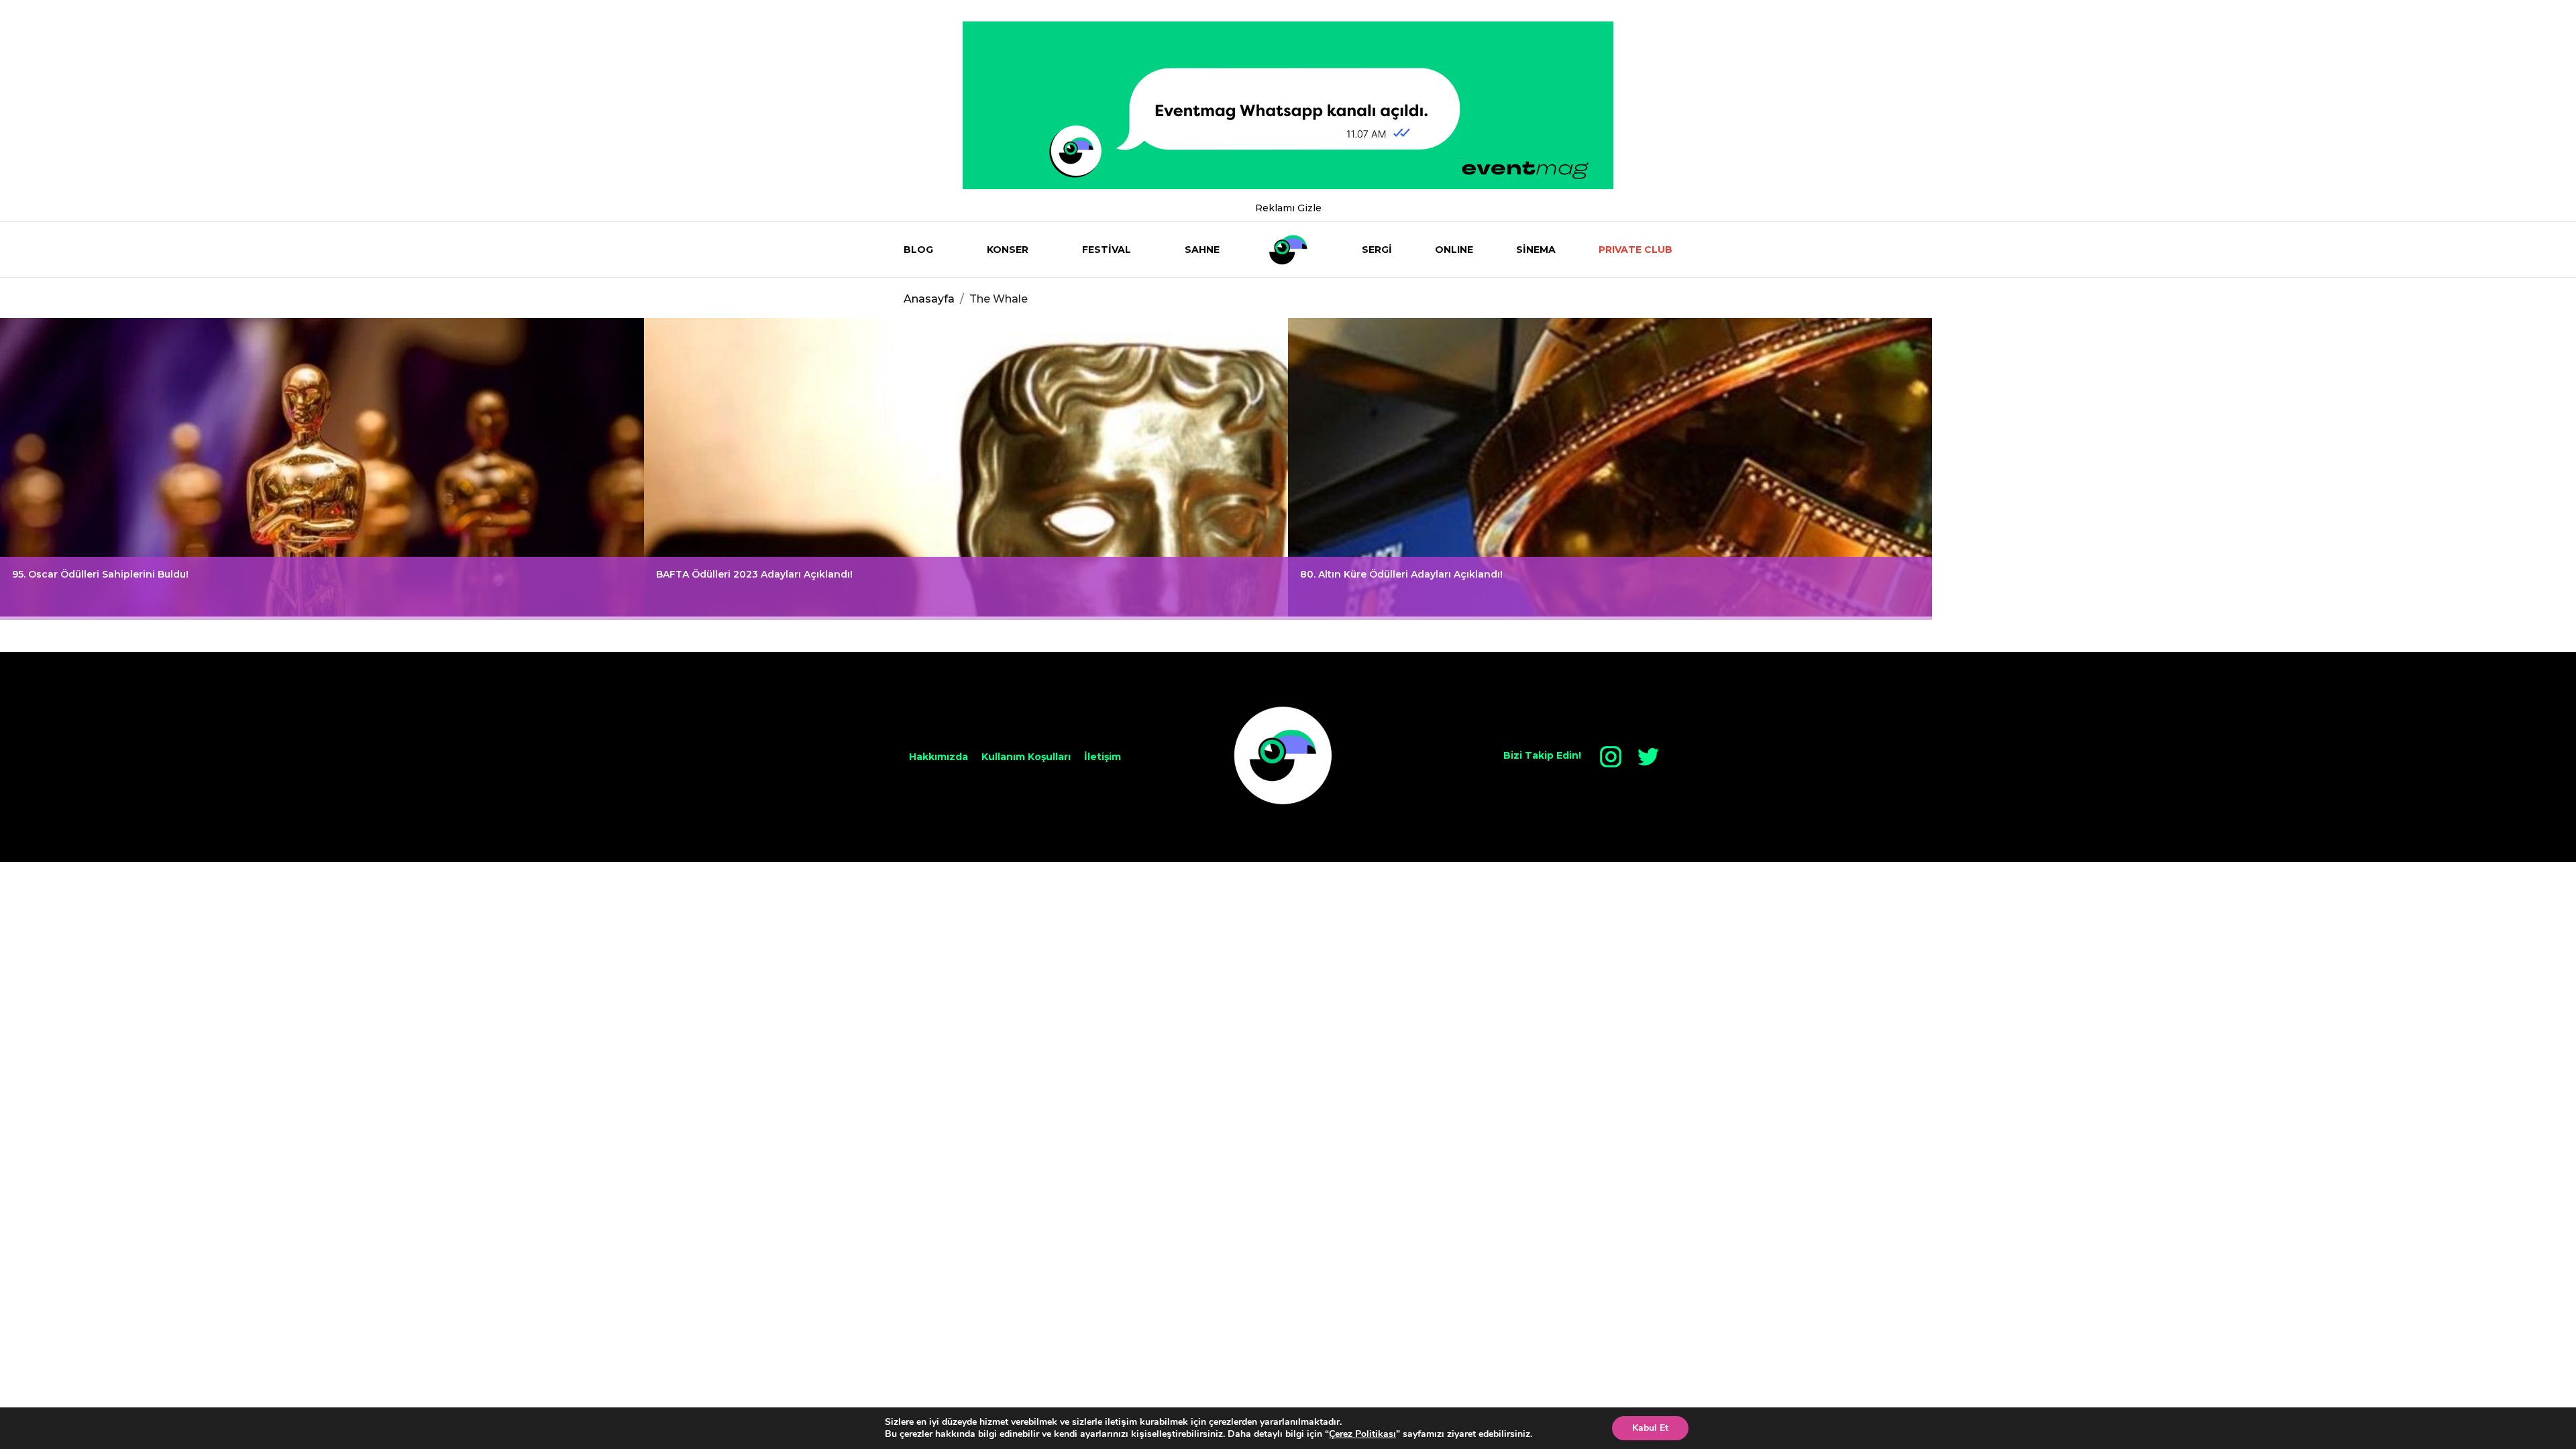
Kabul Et (1650, 1428)
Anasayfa (929, 299)
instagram (1611, 757)
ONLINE (1454, 250)
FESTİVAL (1107, 250)
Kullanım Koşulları (1026, 757)
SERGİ (1377, 250)
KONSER (1008, 250)
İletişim (1103, 757)
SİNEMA (1536, 250)
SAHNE (1202, 250)
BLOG (918, 250)
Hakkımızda (938, 757)
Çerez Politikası (1362, 1434)
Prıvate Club (1635, 250)
